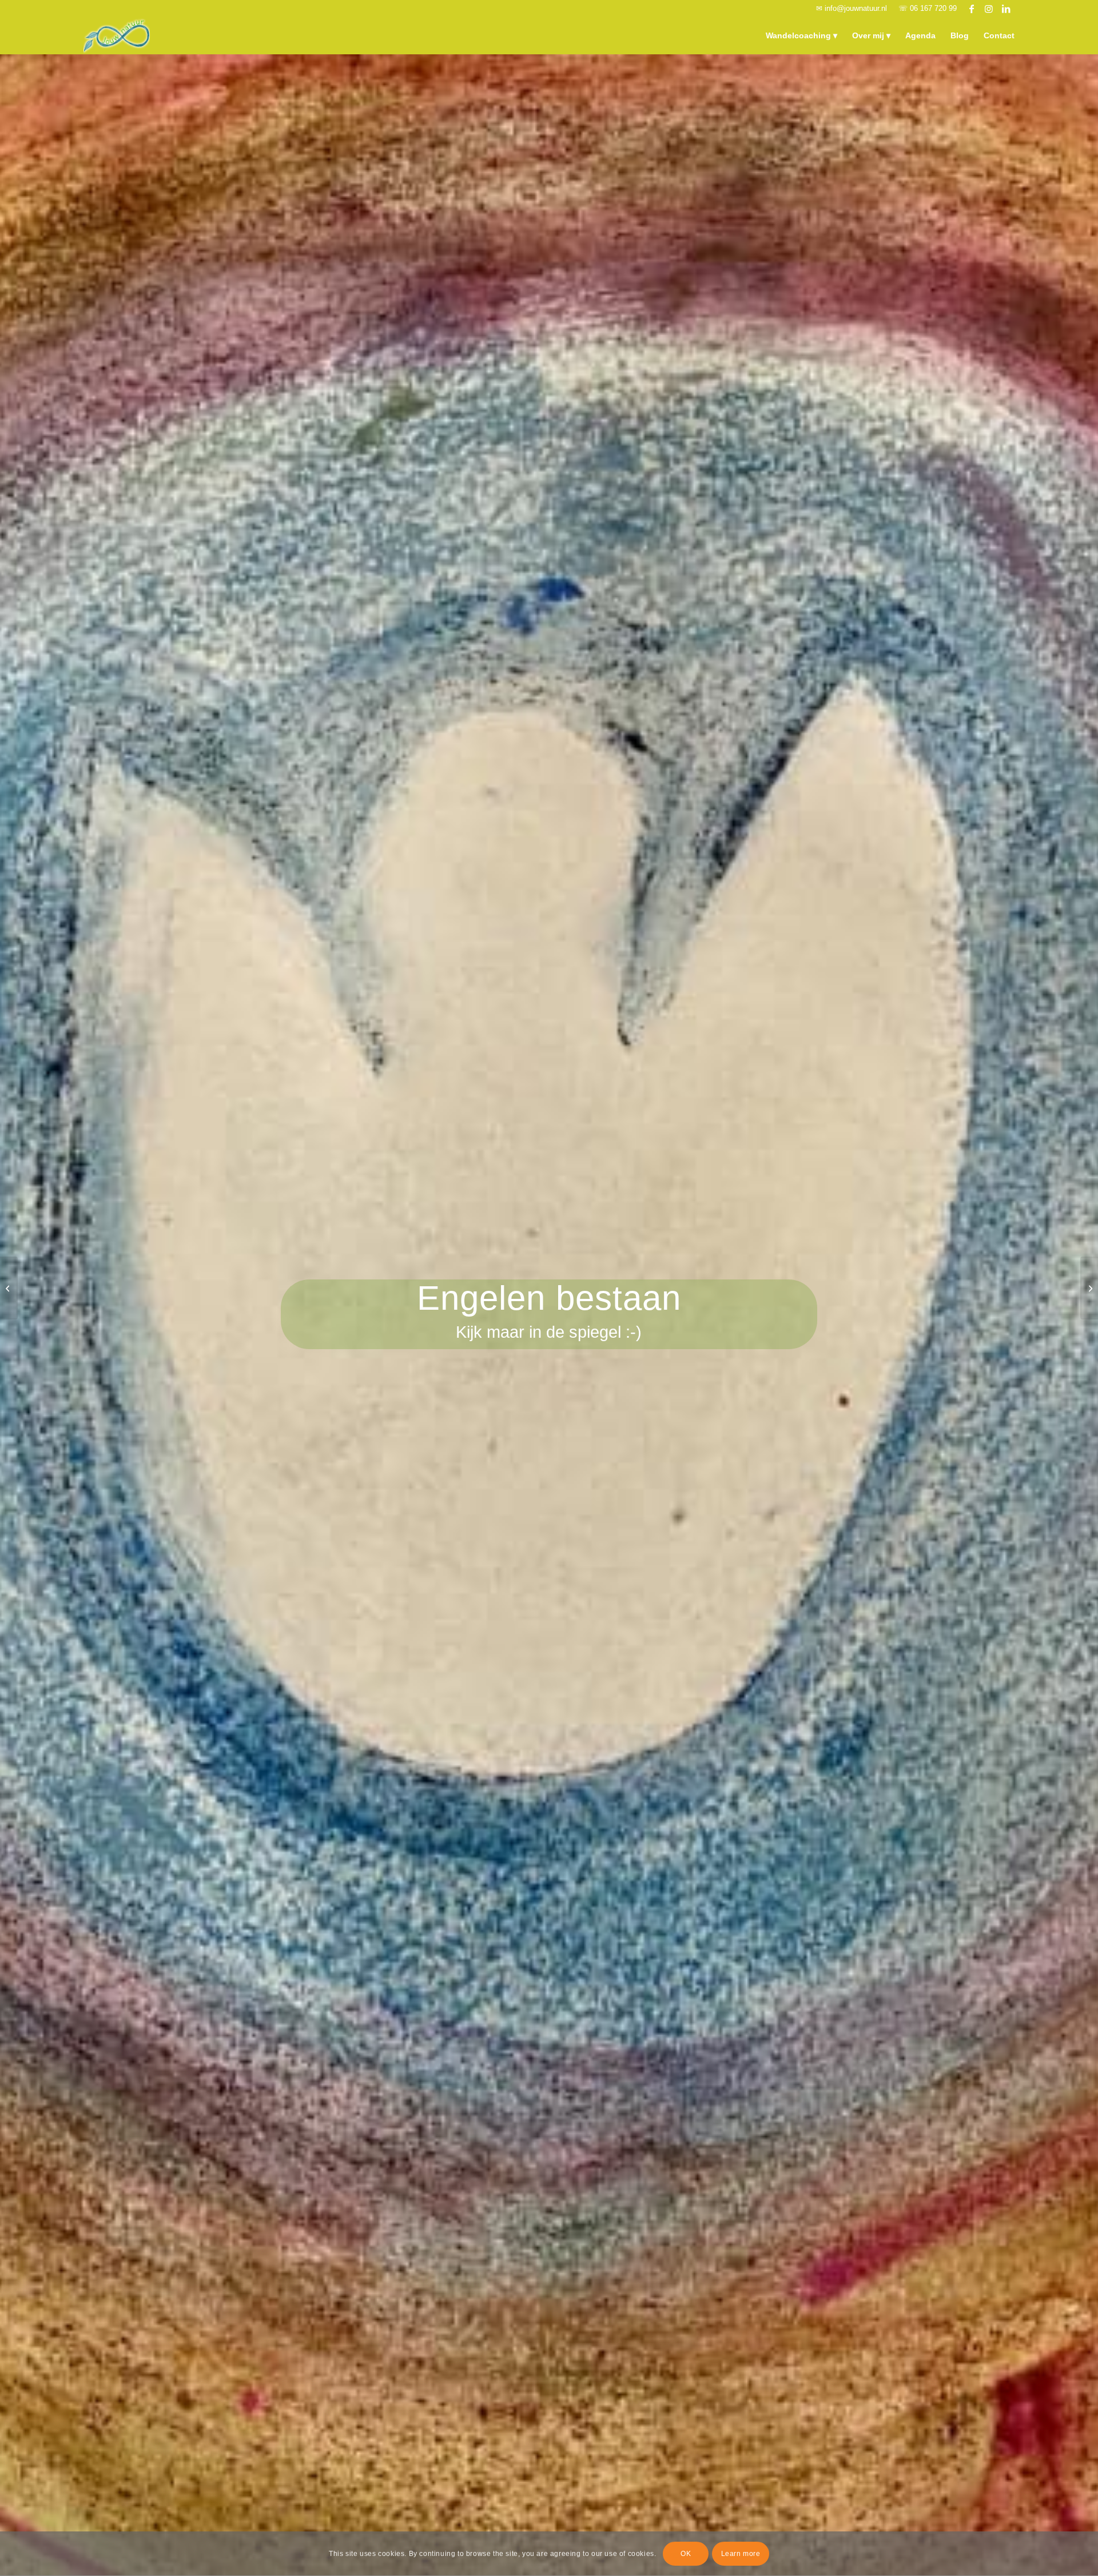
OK (686, 2554)
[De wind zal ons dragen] (9, 1288)
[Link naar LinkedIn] (1006, 9)
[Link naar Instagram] (989, 9)
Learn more (741, 2554)
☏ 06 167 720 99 (928, 8)
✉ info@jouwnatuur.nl (852, 8)
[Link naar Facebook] (972, 9)
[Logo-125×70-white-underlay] (117, 36)
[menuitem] (852, 9)
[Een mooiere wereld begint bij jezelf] (1089, 1288)
